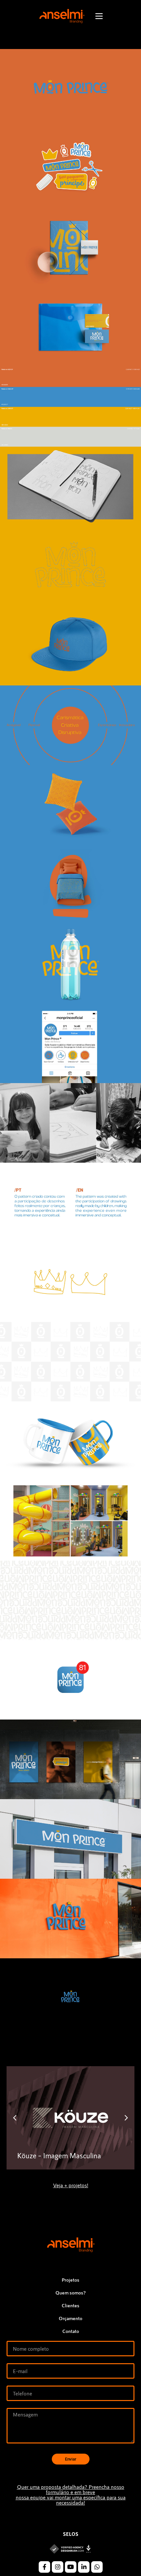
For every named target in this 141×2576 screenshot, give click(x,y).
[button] (15, 2118)
